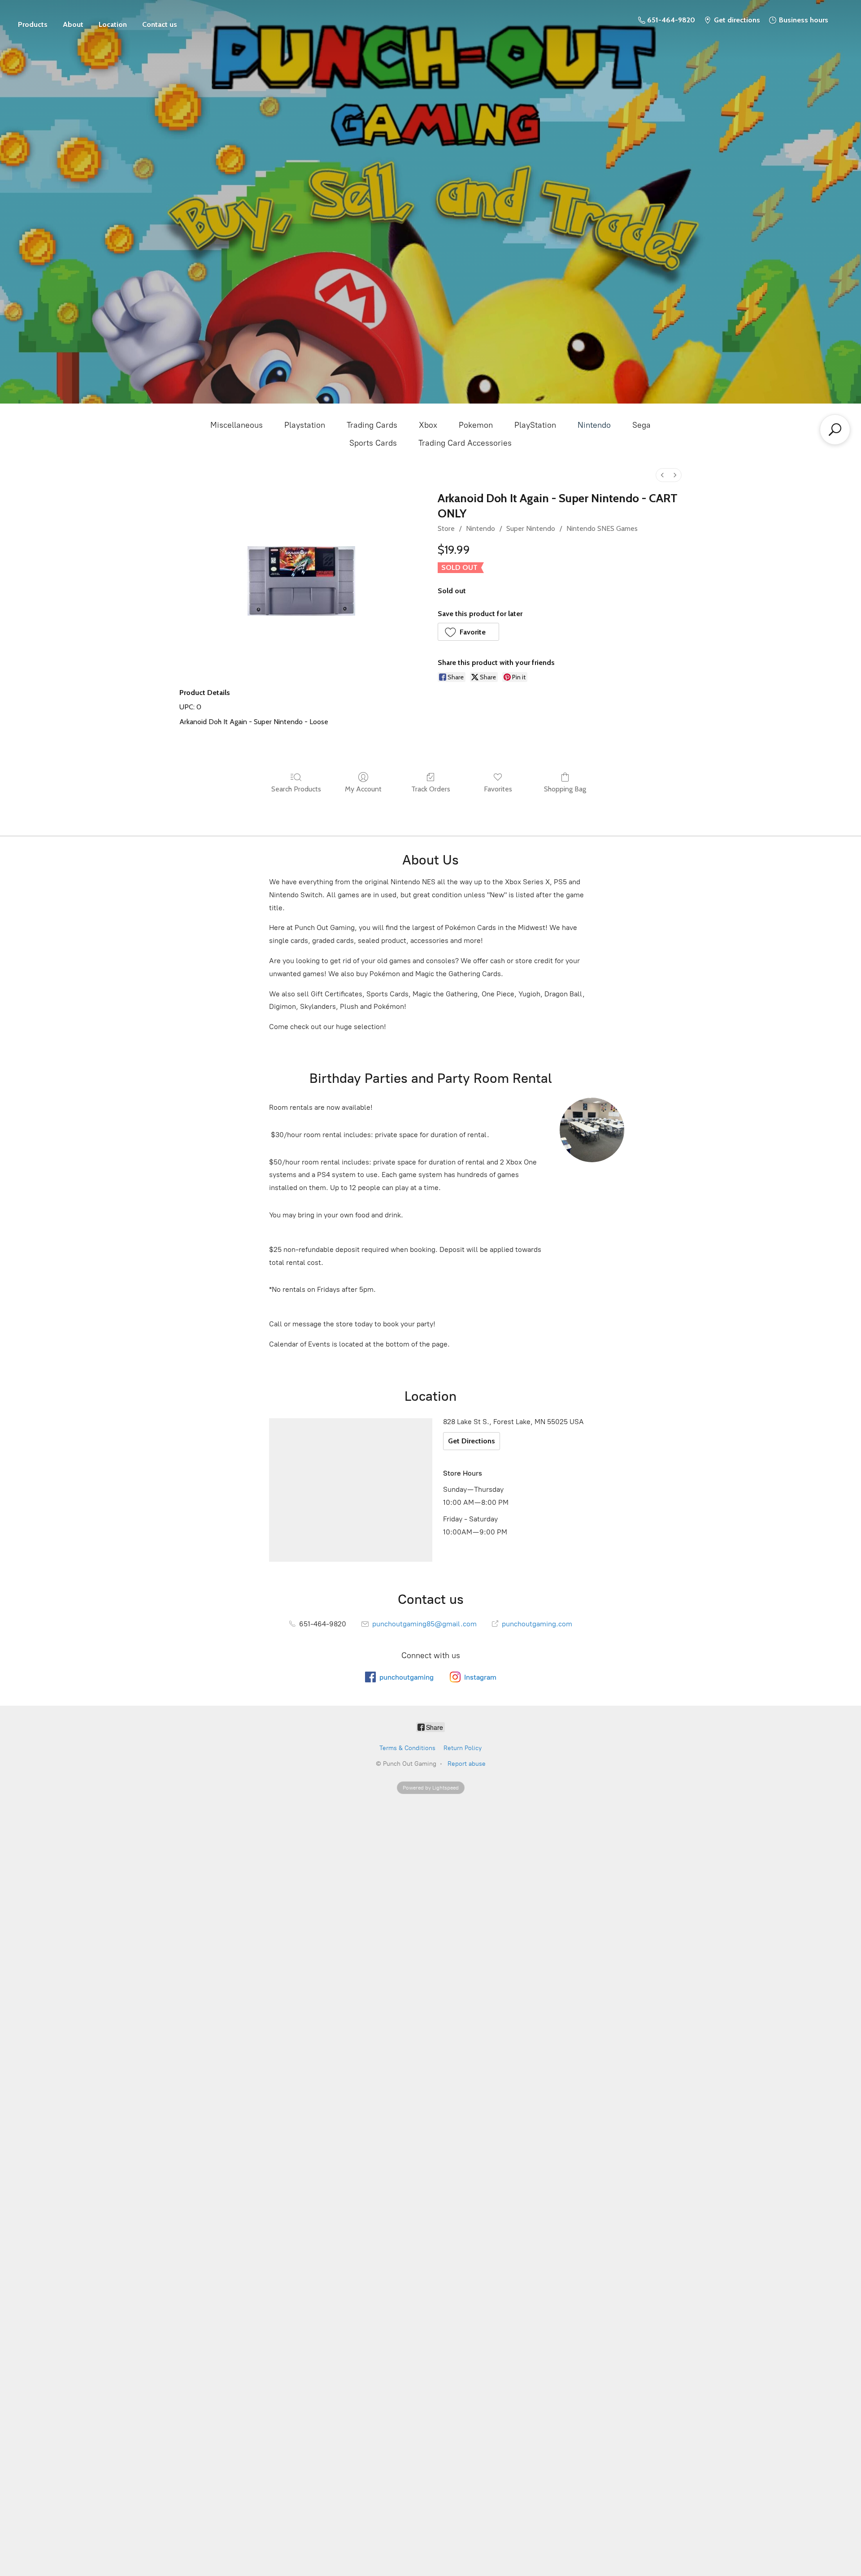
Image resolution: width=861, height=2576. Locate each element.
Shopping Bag (565, 789)
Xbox (428, 425)
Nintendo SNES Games (602, 528)
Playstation (305, 425)
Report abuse (467, 1764)
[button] (468, 632)
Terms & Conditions (407, 1748)
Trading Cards (372, 425)
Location (113, 24)
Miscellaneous (237, 425)
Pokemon (476, 425)
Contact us (160, 24)
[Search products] (835, 430)
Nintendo (594, 425)
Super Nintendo (531, 528)
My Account (363, 789)
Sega (641, 425)
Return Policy (463, 1748)
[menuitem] (662, 475)
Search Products (296, 789)
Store (33, 20)
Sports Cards (373, 443)
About (73, 24)
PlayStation (535, 425)
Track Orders (431, 789)
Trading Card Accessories (465, 443)
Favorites (498, 789)
